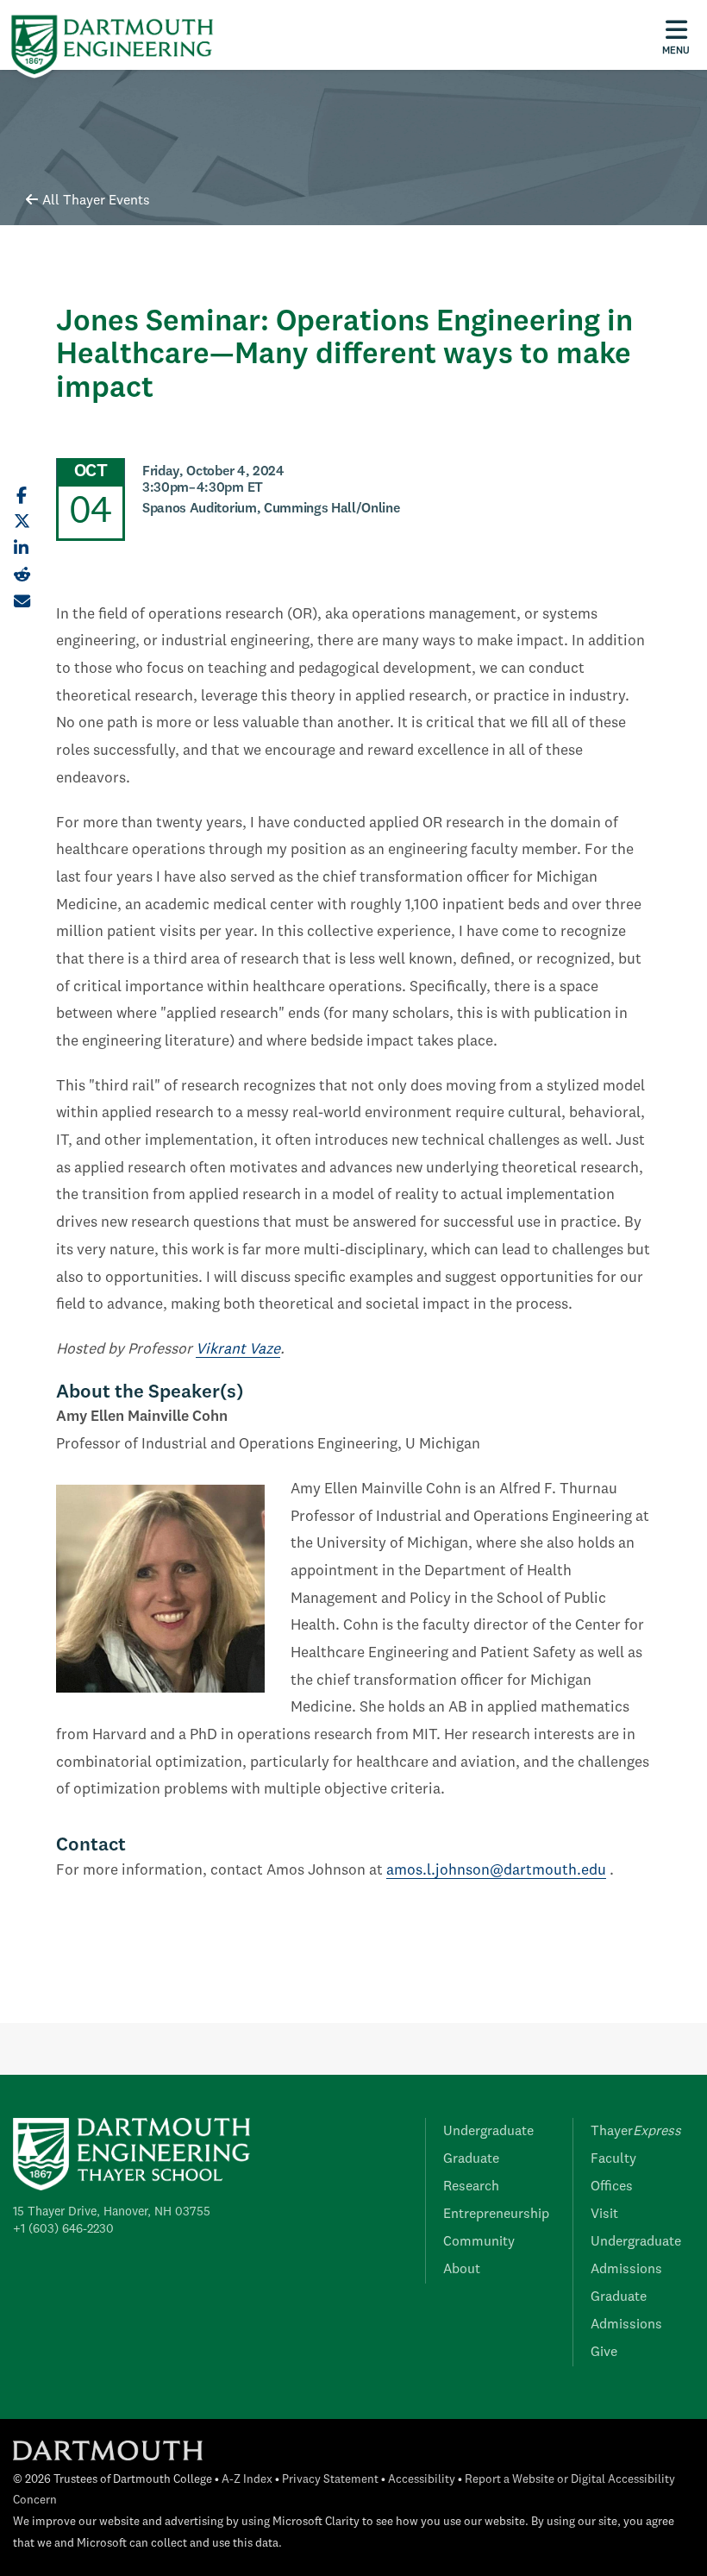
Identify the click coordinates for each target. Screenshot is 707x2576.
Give (604, 2353)
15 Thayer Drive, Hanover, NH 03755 (112, 2212)
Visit (604, 2215)
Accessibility (422, 2480)
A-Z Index (247, 2480)
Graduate (471, 2159)
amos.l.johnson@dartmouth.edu (496, 1871)
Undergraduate (488, 2132)
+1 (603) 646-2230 (63, 2229)
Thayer (636, 2132)
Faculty (613, 2159)
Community (479, 2242)
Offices (612, 2187)
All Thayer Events (96, 201)
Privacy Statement (330, 2480)
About (462, 2270)
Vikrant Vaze (238, 1350)
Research (471, 2187)
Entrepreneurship (496, 2215)
